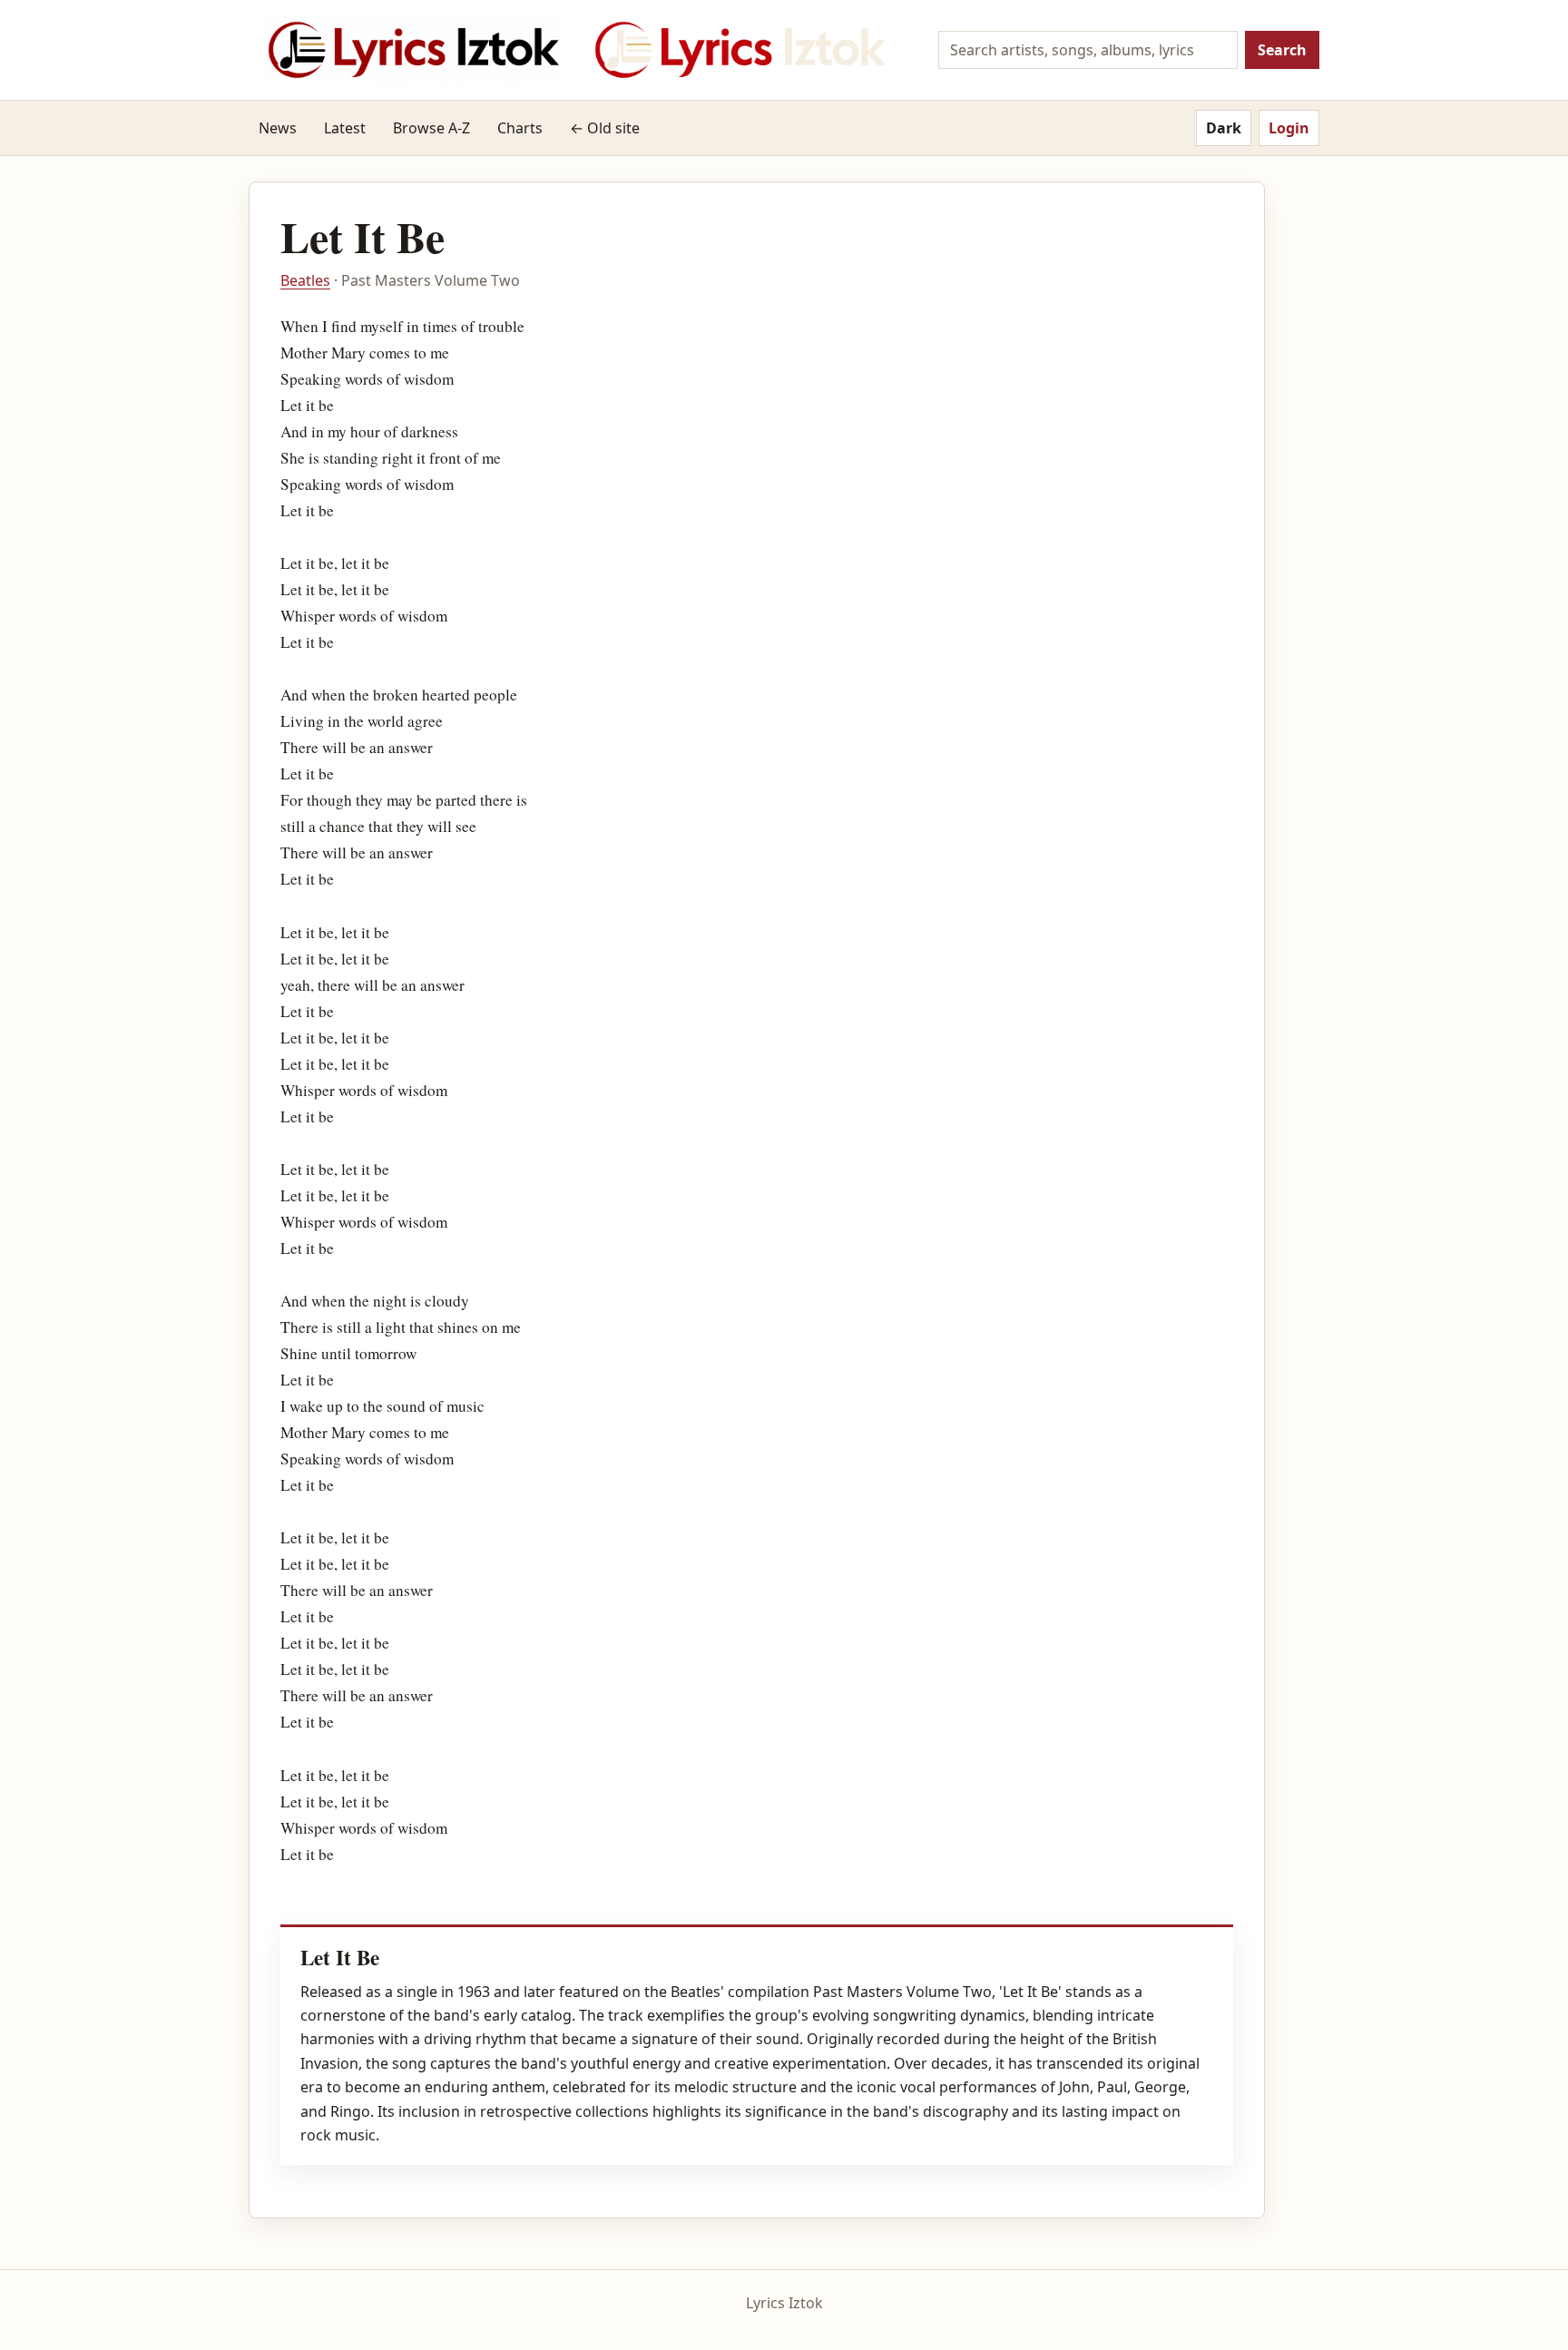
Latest (345, 128)
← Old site (605, 128)
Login (1289, 128)
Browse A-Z (431, 128)
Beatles (305, 280)
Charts (520, 128)
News (278, 128)
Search (1282, 50)
